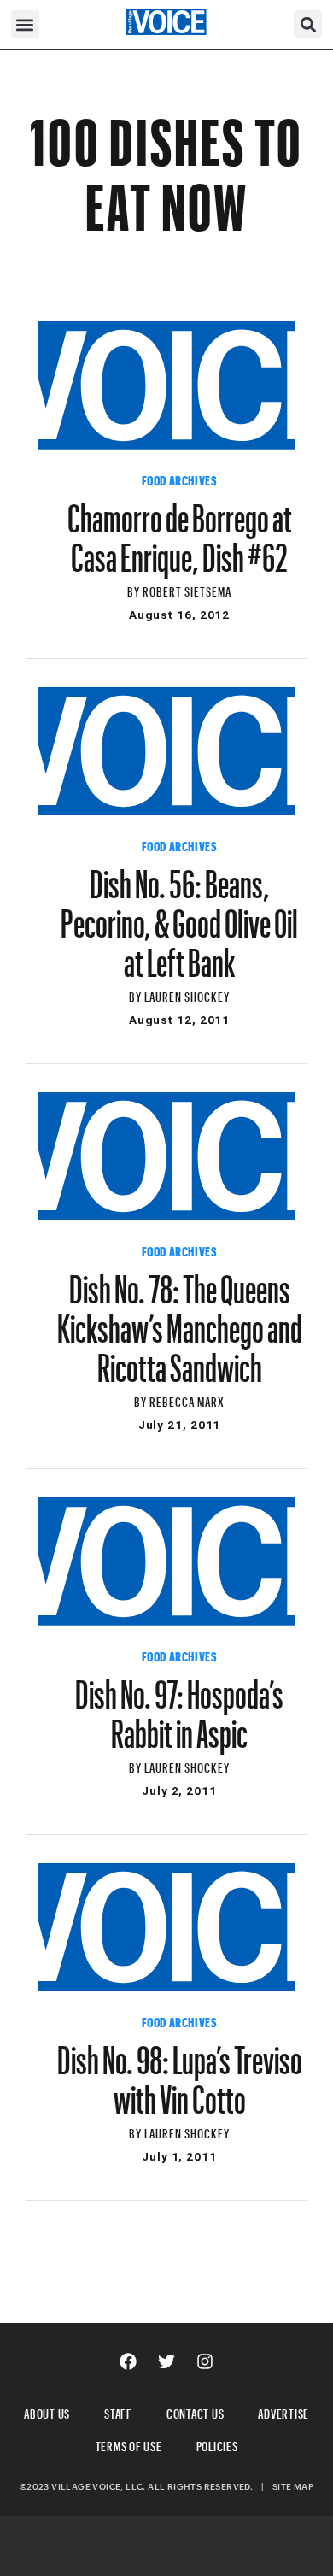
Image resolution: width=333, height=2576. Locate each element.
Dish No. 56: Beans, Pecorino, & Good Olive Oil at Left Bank (179, 915)
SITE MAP (293, 2486)
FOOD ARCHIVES (180, 479)
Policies (217, 2444)
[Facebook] (128, 2361)
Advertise (283, 2411)
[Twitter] (166, 2361)
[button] (25, 24)
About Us (47, 2411)
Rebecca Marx (187, 1400)
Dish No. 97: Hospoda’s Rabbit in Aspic (179, 1706)
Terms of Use (129, 2444)
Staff (118, 2411)
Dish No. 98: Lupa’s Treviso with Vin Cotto (180, 2072)
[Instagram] (205, 2361)
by (135, 589)
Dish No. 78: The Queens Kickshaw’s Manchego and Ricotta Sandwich (180, 1320)
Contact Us (196, 2411)
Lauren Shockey (187, 994)
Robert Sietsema (187, 589)
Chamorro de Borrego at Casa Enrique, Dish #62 (180, 530)
